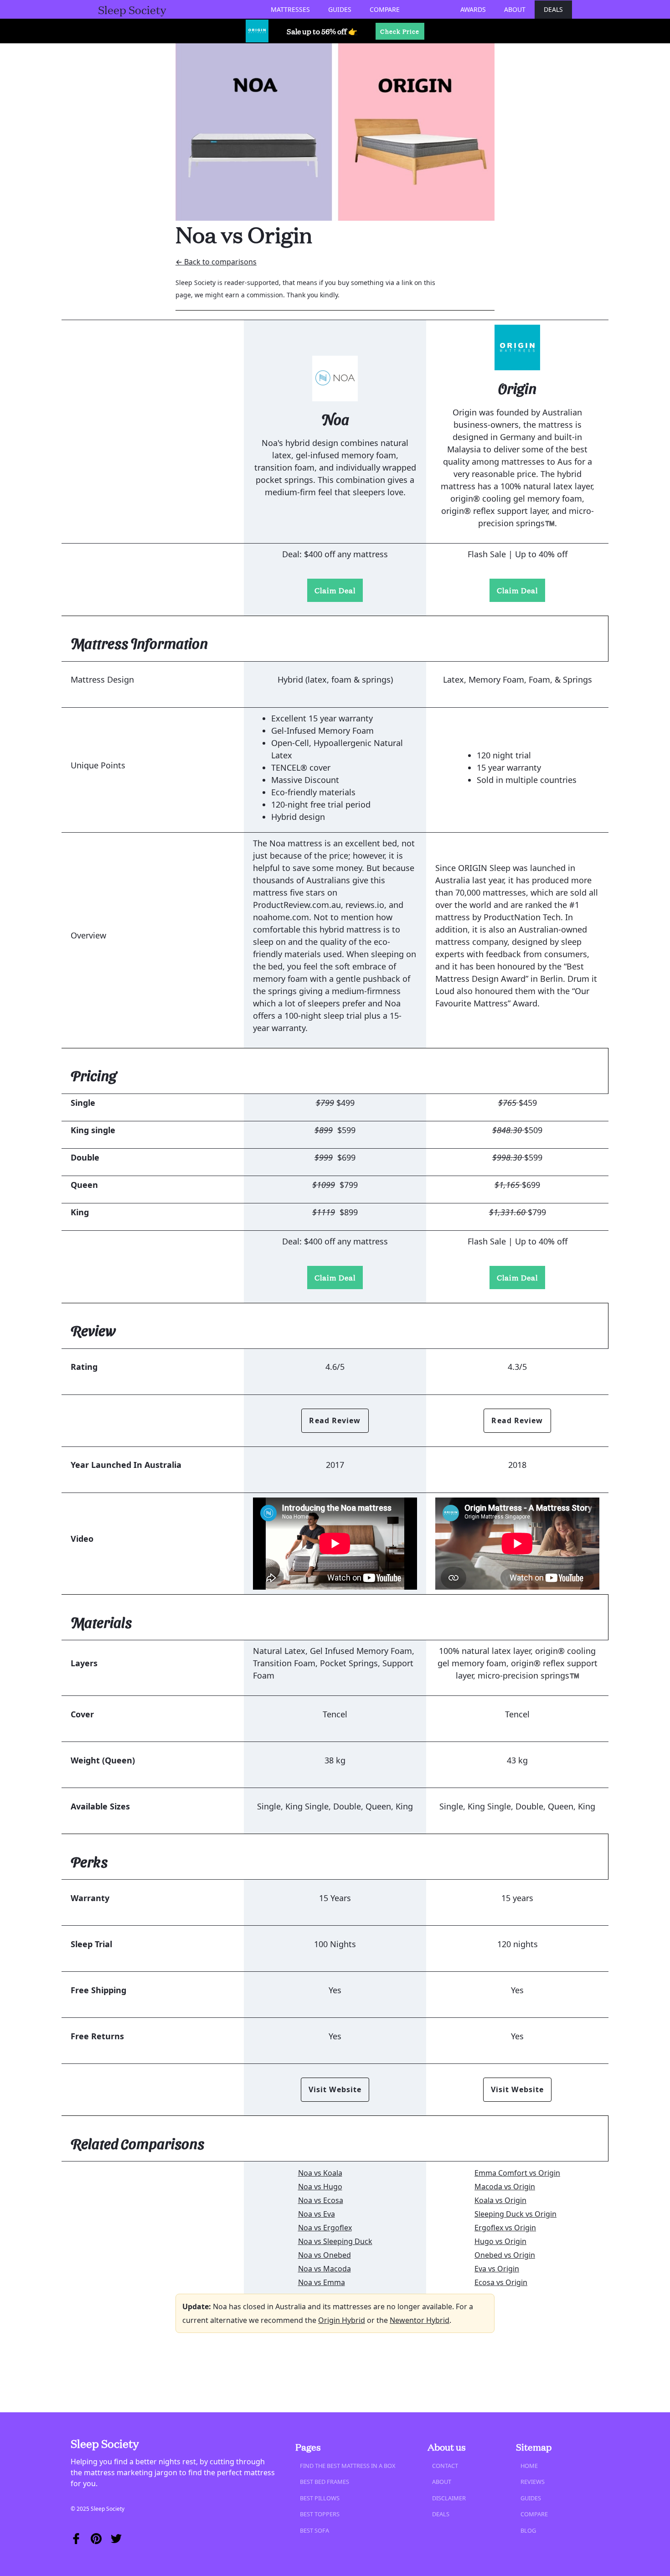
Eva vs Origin (497, 2269)
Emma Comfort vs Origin (517, 2173)
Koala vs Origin (500, 2200)
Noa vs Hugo (320, 2187)
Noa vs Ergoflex (325, 2228)
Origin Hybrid (342, 2320)
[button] (290, 9)
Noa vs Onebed (325, 2255)
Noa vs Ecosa (321, 2200)
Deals (553, 9)
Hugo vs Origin (500, 2241)
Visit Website (335, 2089)
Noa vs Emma (322, 2282)
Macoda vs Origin (505, 2187)
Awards (473, 9)
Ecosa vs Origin (501, 2282)
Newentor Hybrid (420, 2320)
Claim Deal (335, 590)
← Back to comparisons (216, 262)
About (515, 9)
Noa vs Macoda (325, 2269)
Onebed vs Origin (505, 2255)
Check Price (400, 31)
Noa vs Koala (320, 2173)
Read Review (335, 1420)
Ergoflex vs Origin (505, 2228)
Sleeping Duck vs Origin (515, 2214)
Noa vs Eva (317, 2214)
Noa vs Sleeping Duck (335, 2241)
